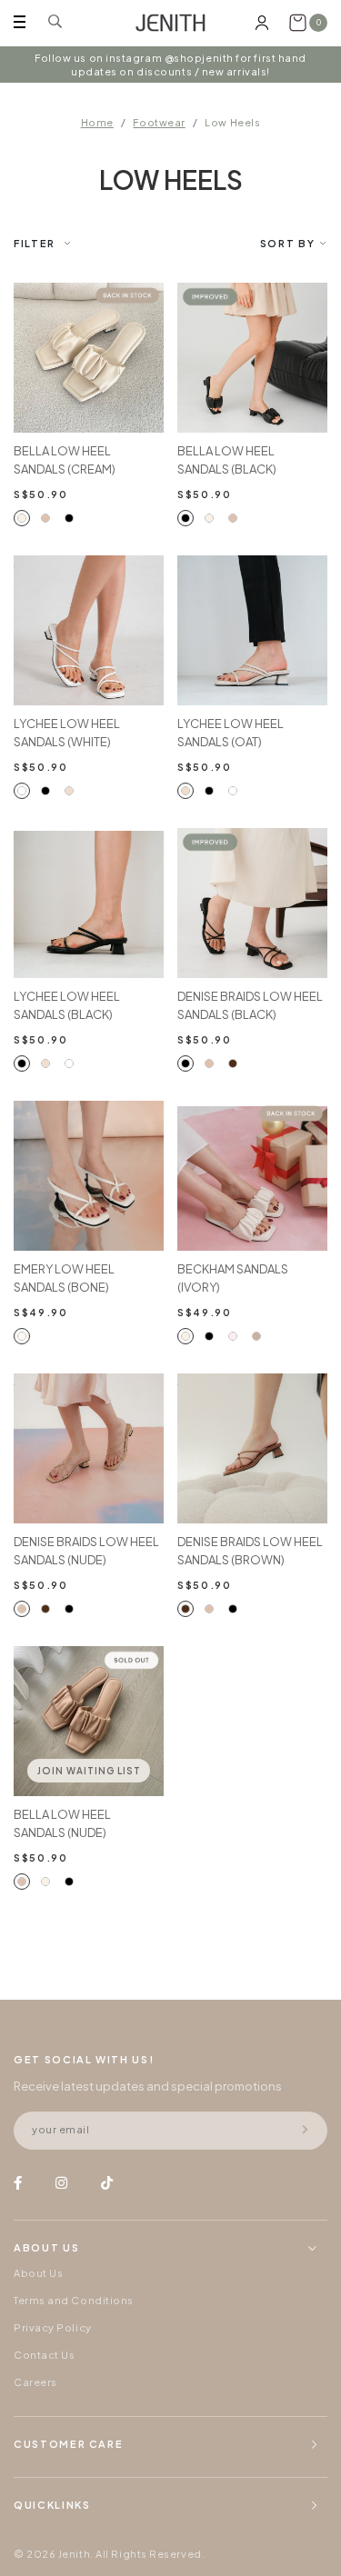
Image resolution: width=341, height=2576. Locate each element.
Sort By (288, 243)
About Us (38, 2273)
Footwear (159, 122)
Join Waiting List (89, 1771)
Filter (35, 243)
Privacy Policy (53, 2327)
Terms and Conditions (74, 2300)
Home (97, 122)
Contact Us (45, 2355)
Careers (35, 2382)
